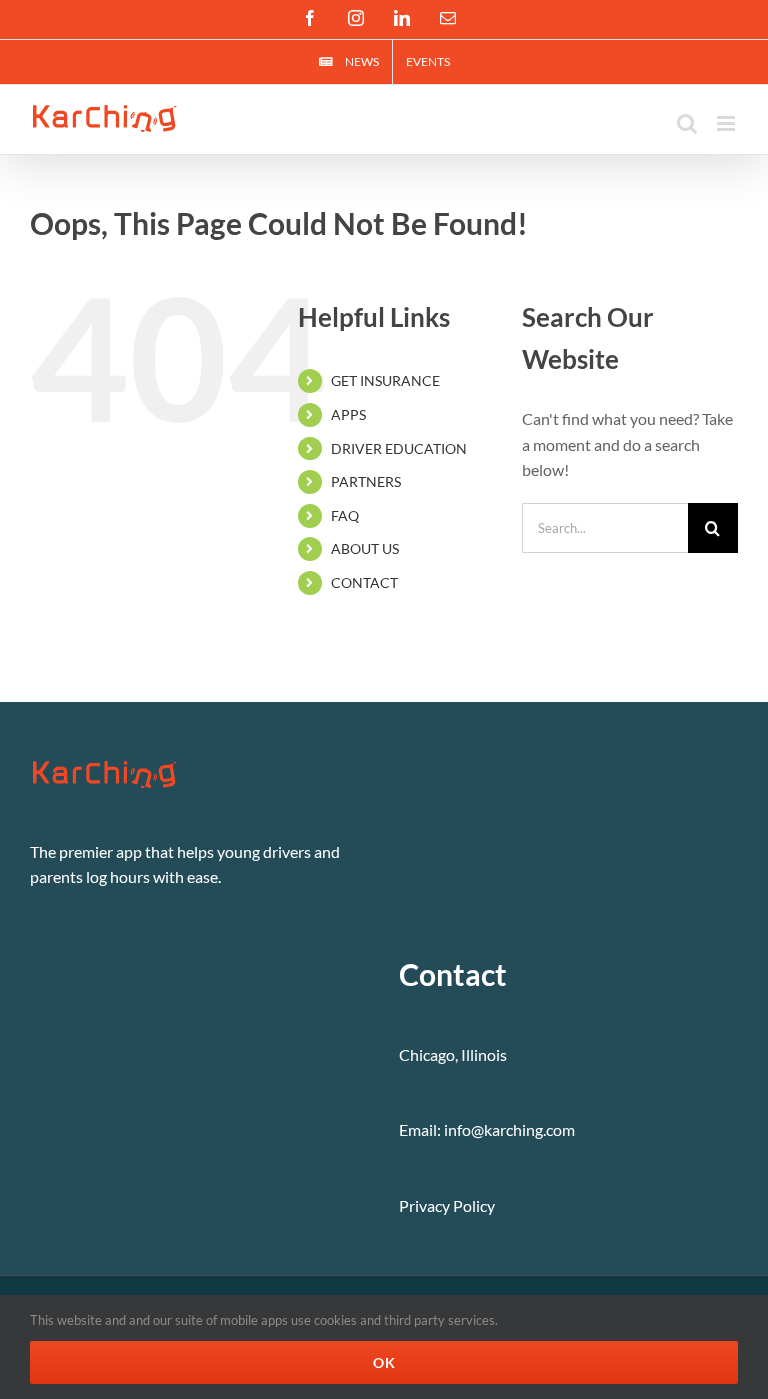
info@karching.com (509, 1129)
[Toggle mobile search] (687, 123)
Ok (384, 1362)
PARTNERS (366, 481)
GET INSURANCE (385, 380)
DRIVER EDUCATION (399, 448)
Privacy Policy (447, 1205)
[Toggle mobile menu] (727, 123)
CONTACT (364, 582)
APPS (348, 414)
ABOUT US (365, 548)
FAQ (345, 515)
